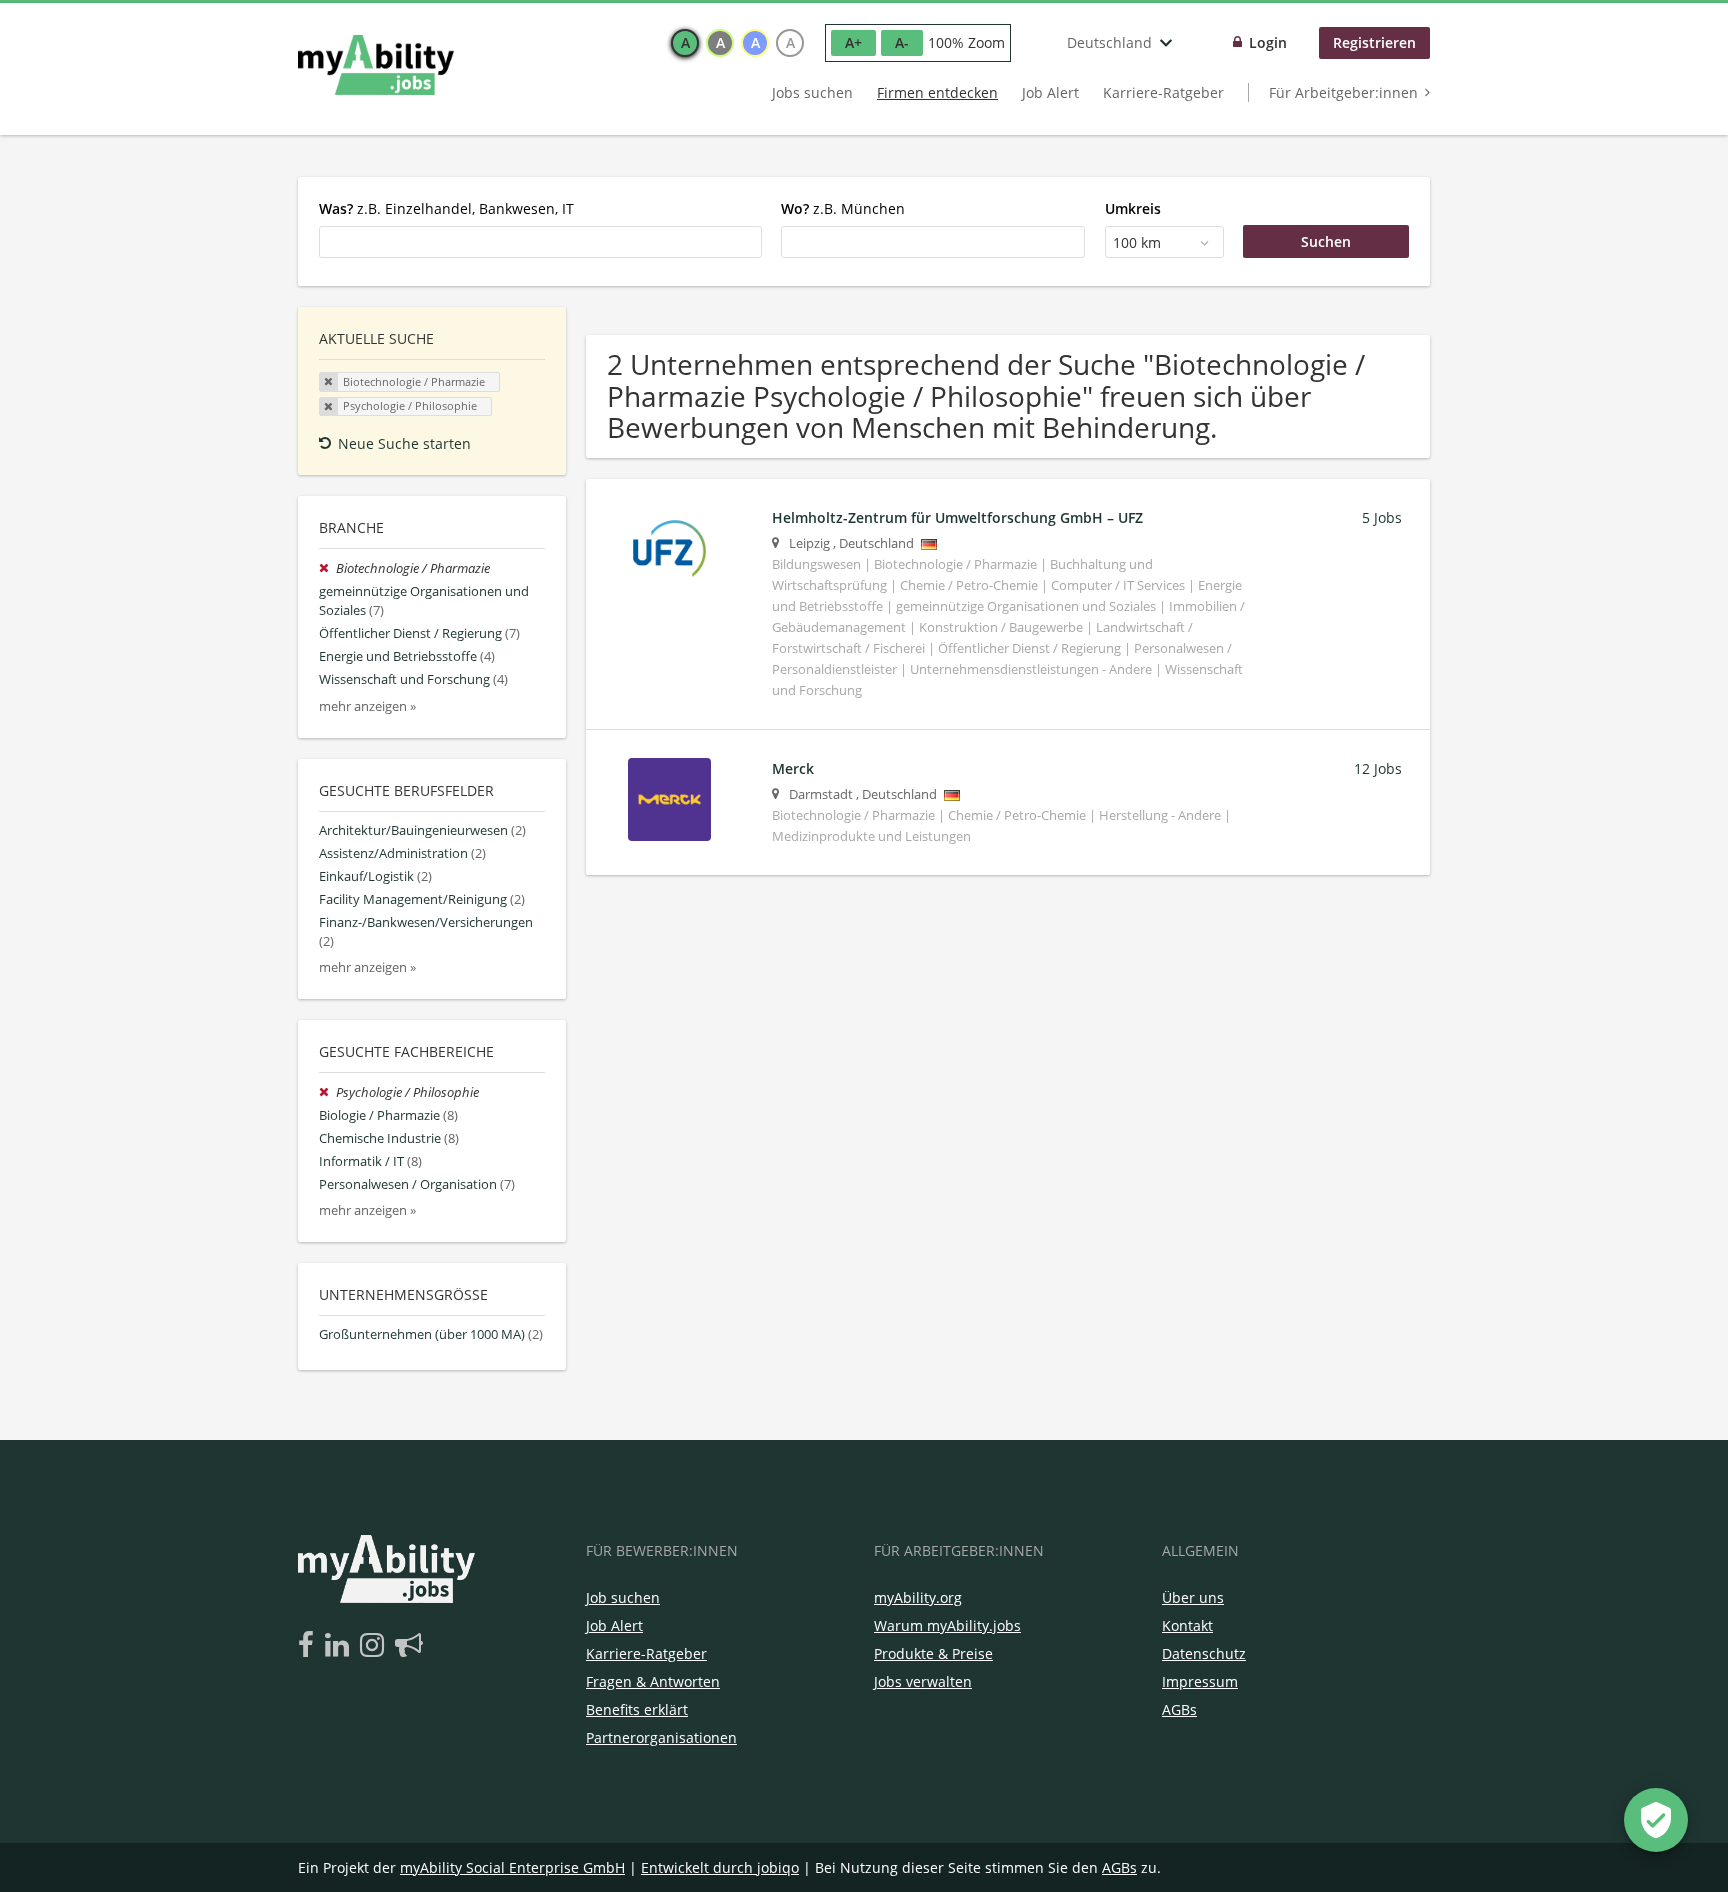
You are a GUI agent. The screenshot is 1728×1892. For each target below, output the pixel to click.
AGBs (1179, 1709)
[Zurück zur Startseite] (376, 65)
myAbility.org (918, 1597)
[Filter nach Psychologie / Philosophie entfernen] (327, 1092)
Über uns (1193, 1597)
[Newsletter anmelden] (409, 1646)
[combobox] (540, 242)
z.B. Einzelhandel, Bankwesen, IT (446, 208)
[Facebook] (309, 1646)
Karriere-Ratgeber (1163, 92)
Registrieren (1374, 42)
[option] (685, 43)
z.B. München (843, 208)
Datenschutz (1204, 1653)
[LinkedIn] (340, 1646)
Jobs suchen (812, 92)
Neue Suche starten (404, 443)
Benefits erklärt (637, 1709)
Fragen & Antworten (653, 1681)
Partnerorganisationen (661, 1737)
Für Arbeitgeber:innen (1343, 92)
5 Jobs (1382, 517)
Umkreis (1133, 208)
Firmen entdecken (937, 92)
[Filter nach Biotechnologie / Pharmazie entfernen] (327, 568)
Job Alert (1050, 92)
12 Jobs (1378, 768)
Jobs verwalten (923, 1681)
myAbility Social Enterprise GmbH (512, 1867)
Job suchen (623, 1597)
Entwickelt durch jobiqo (720, 1867)
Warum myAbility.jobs (947, 1625)
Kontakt (1187, 1625)
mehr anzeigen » (367, 706)
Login (1268, 42)
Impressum (1200, 1681)
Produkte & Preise (933, 1653)
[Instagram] (375, 1646)
